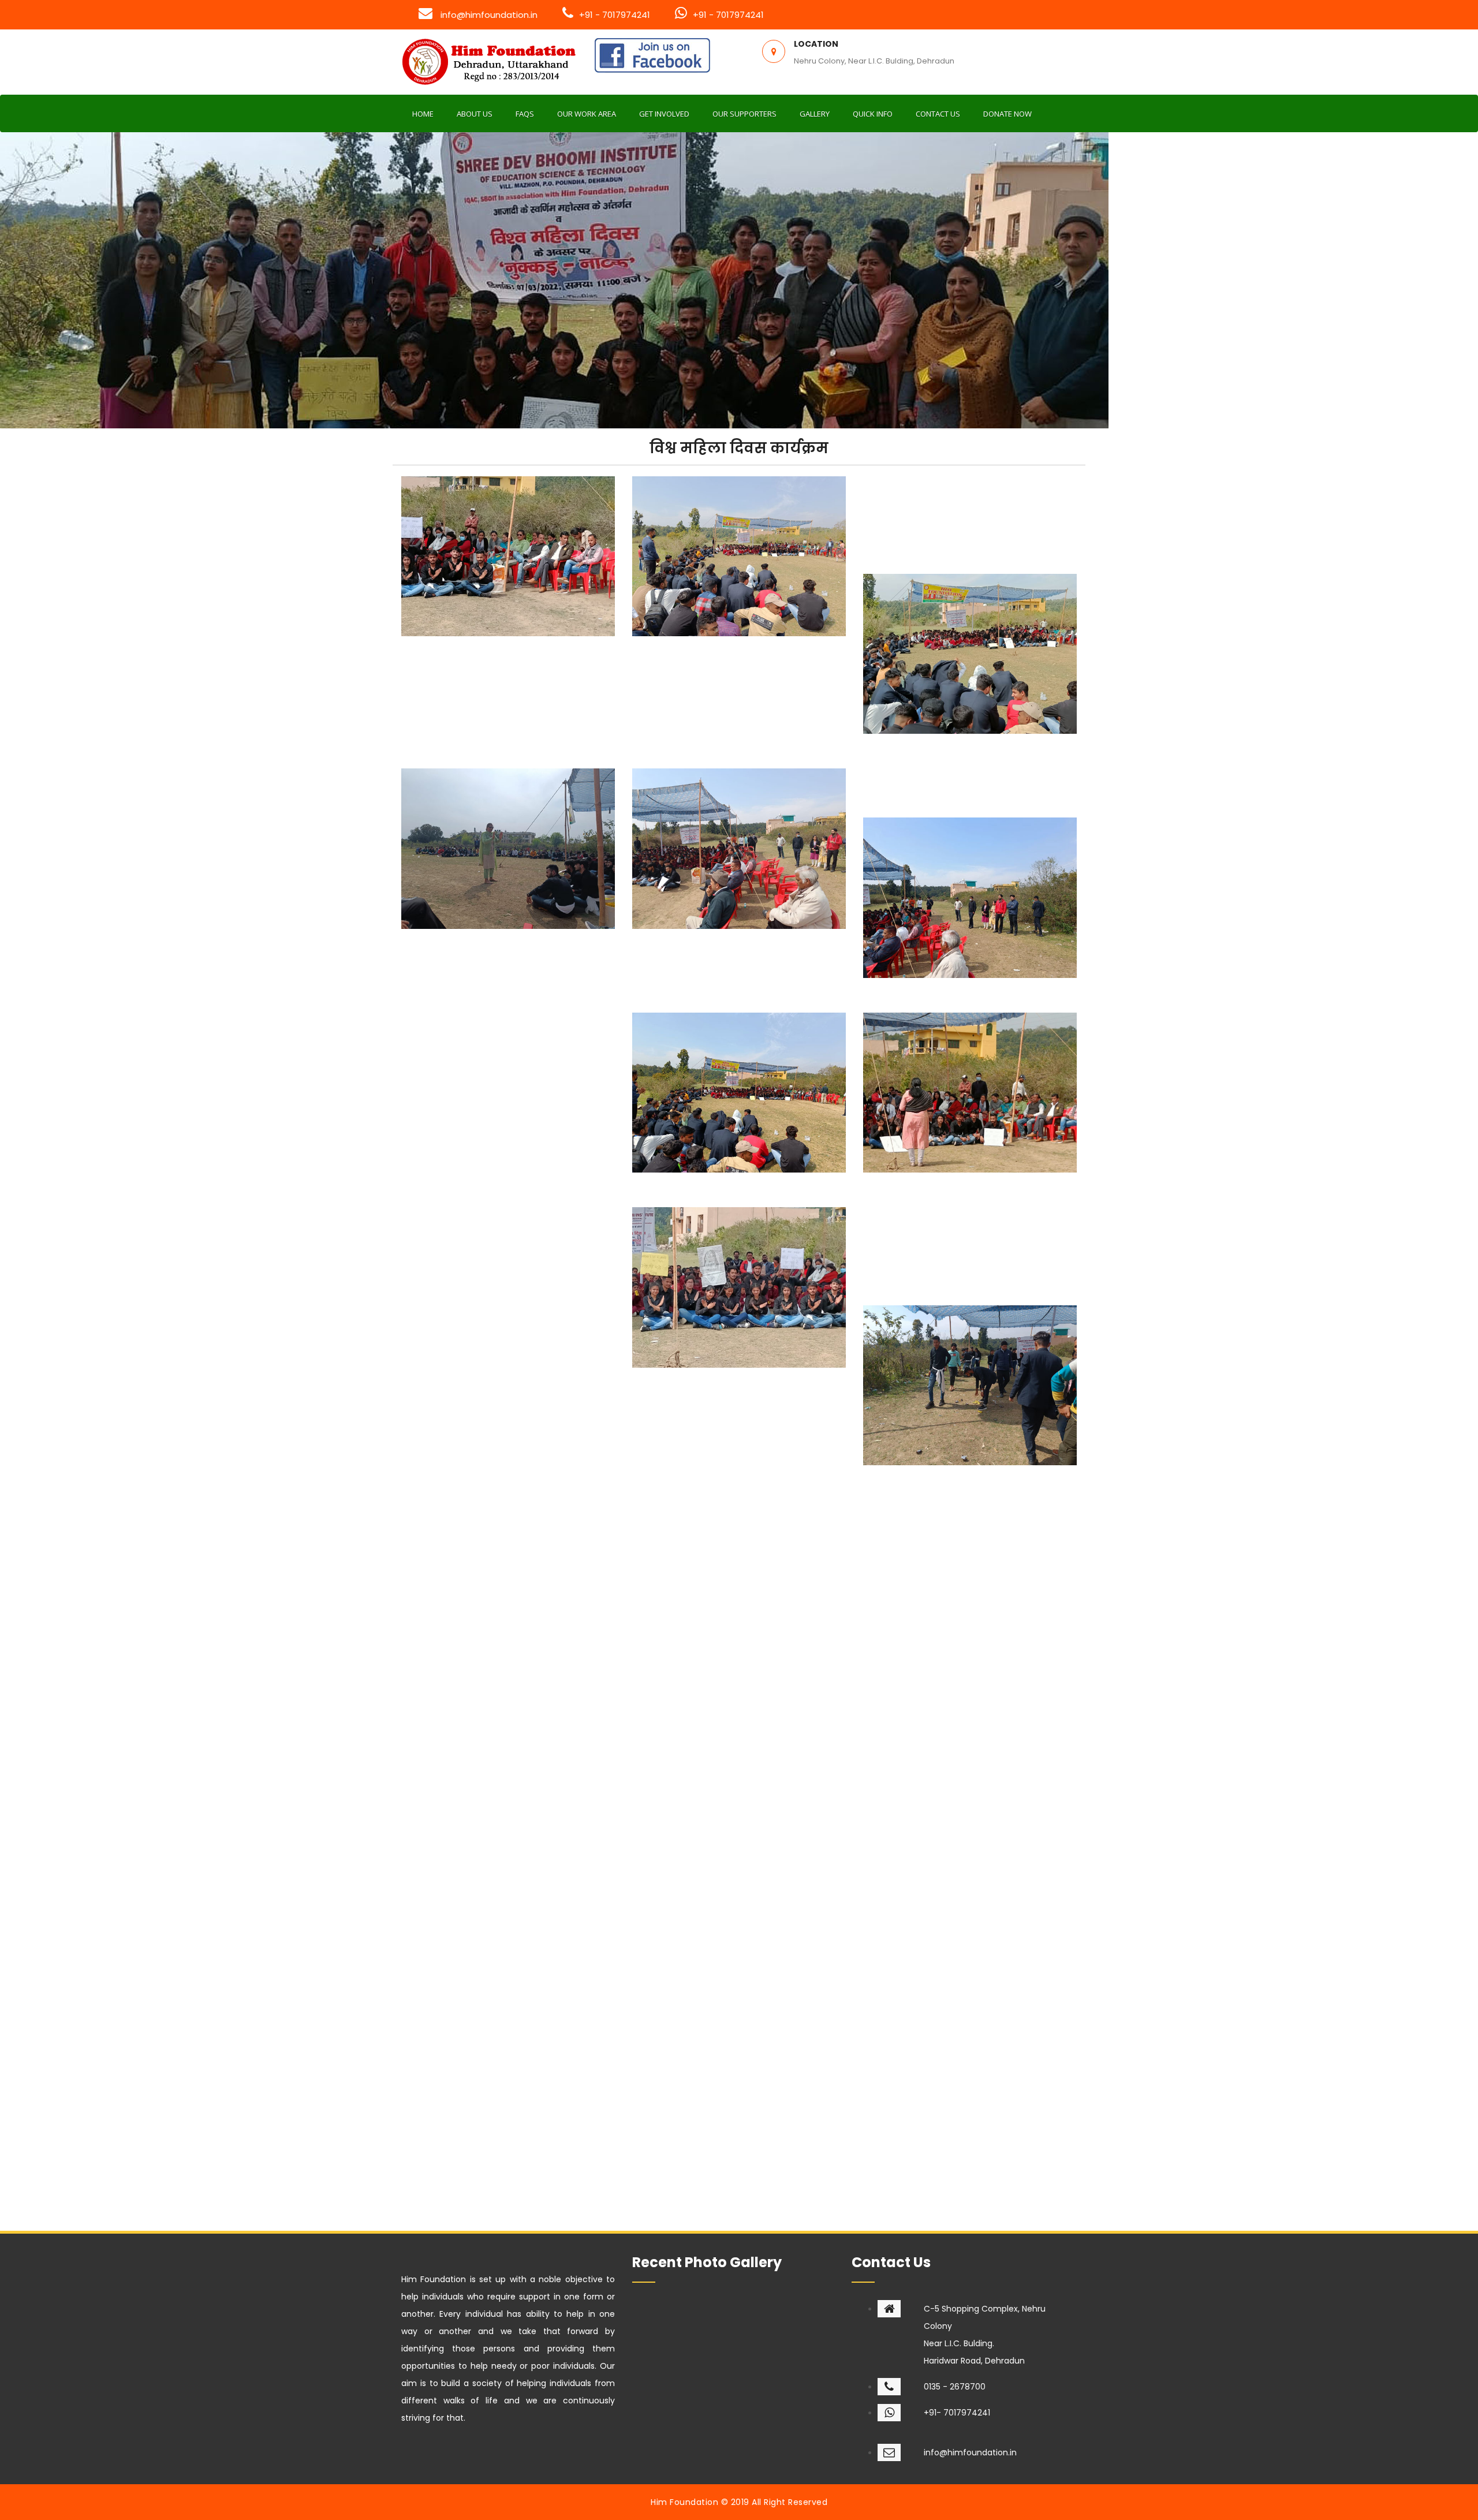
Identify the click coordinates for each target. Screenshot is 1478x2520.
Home (423, 114)
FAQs (525, 114)
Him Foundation (684, 2502)
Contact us (938, 114)
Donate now (1007, 114)
